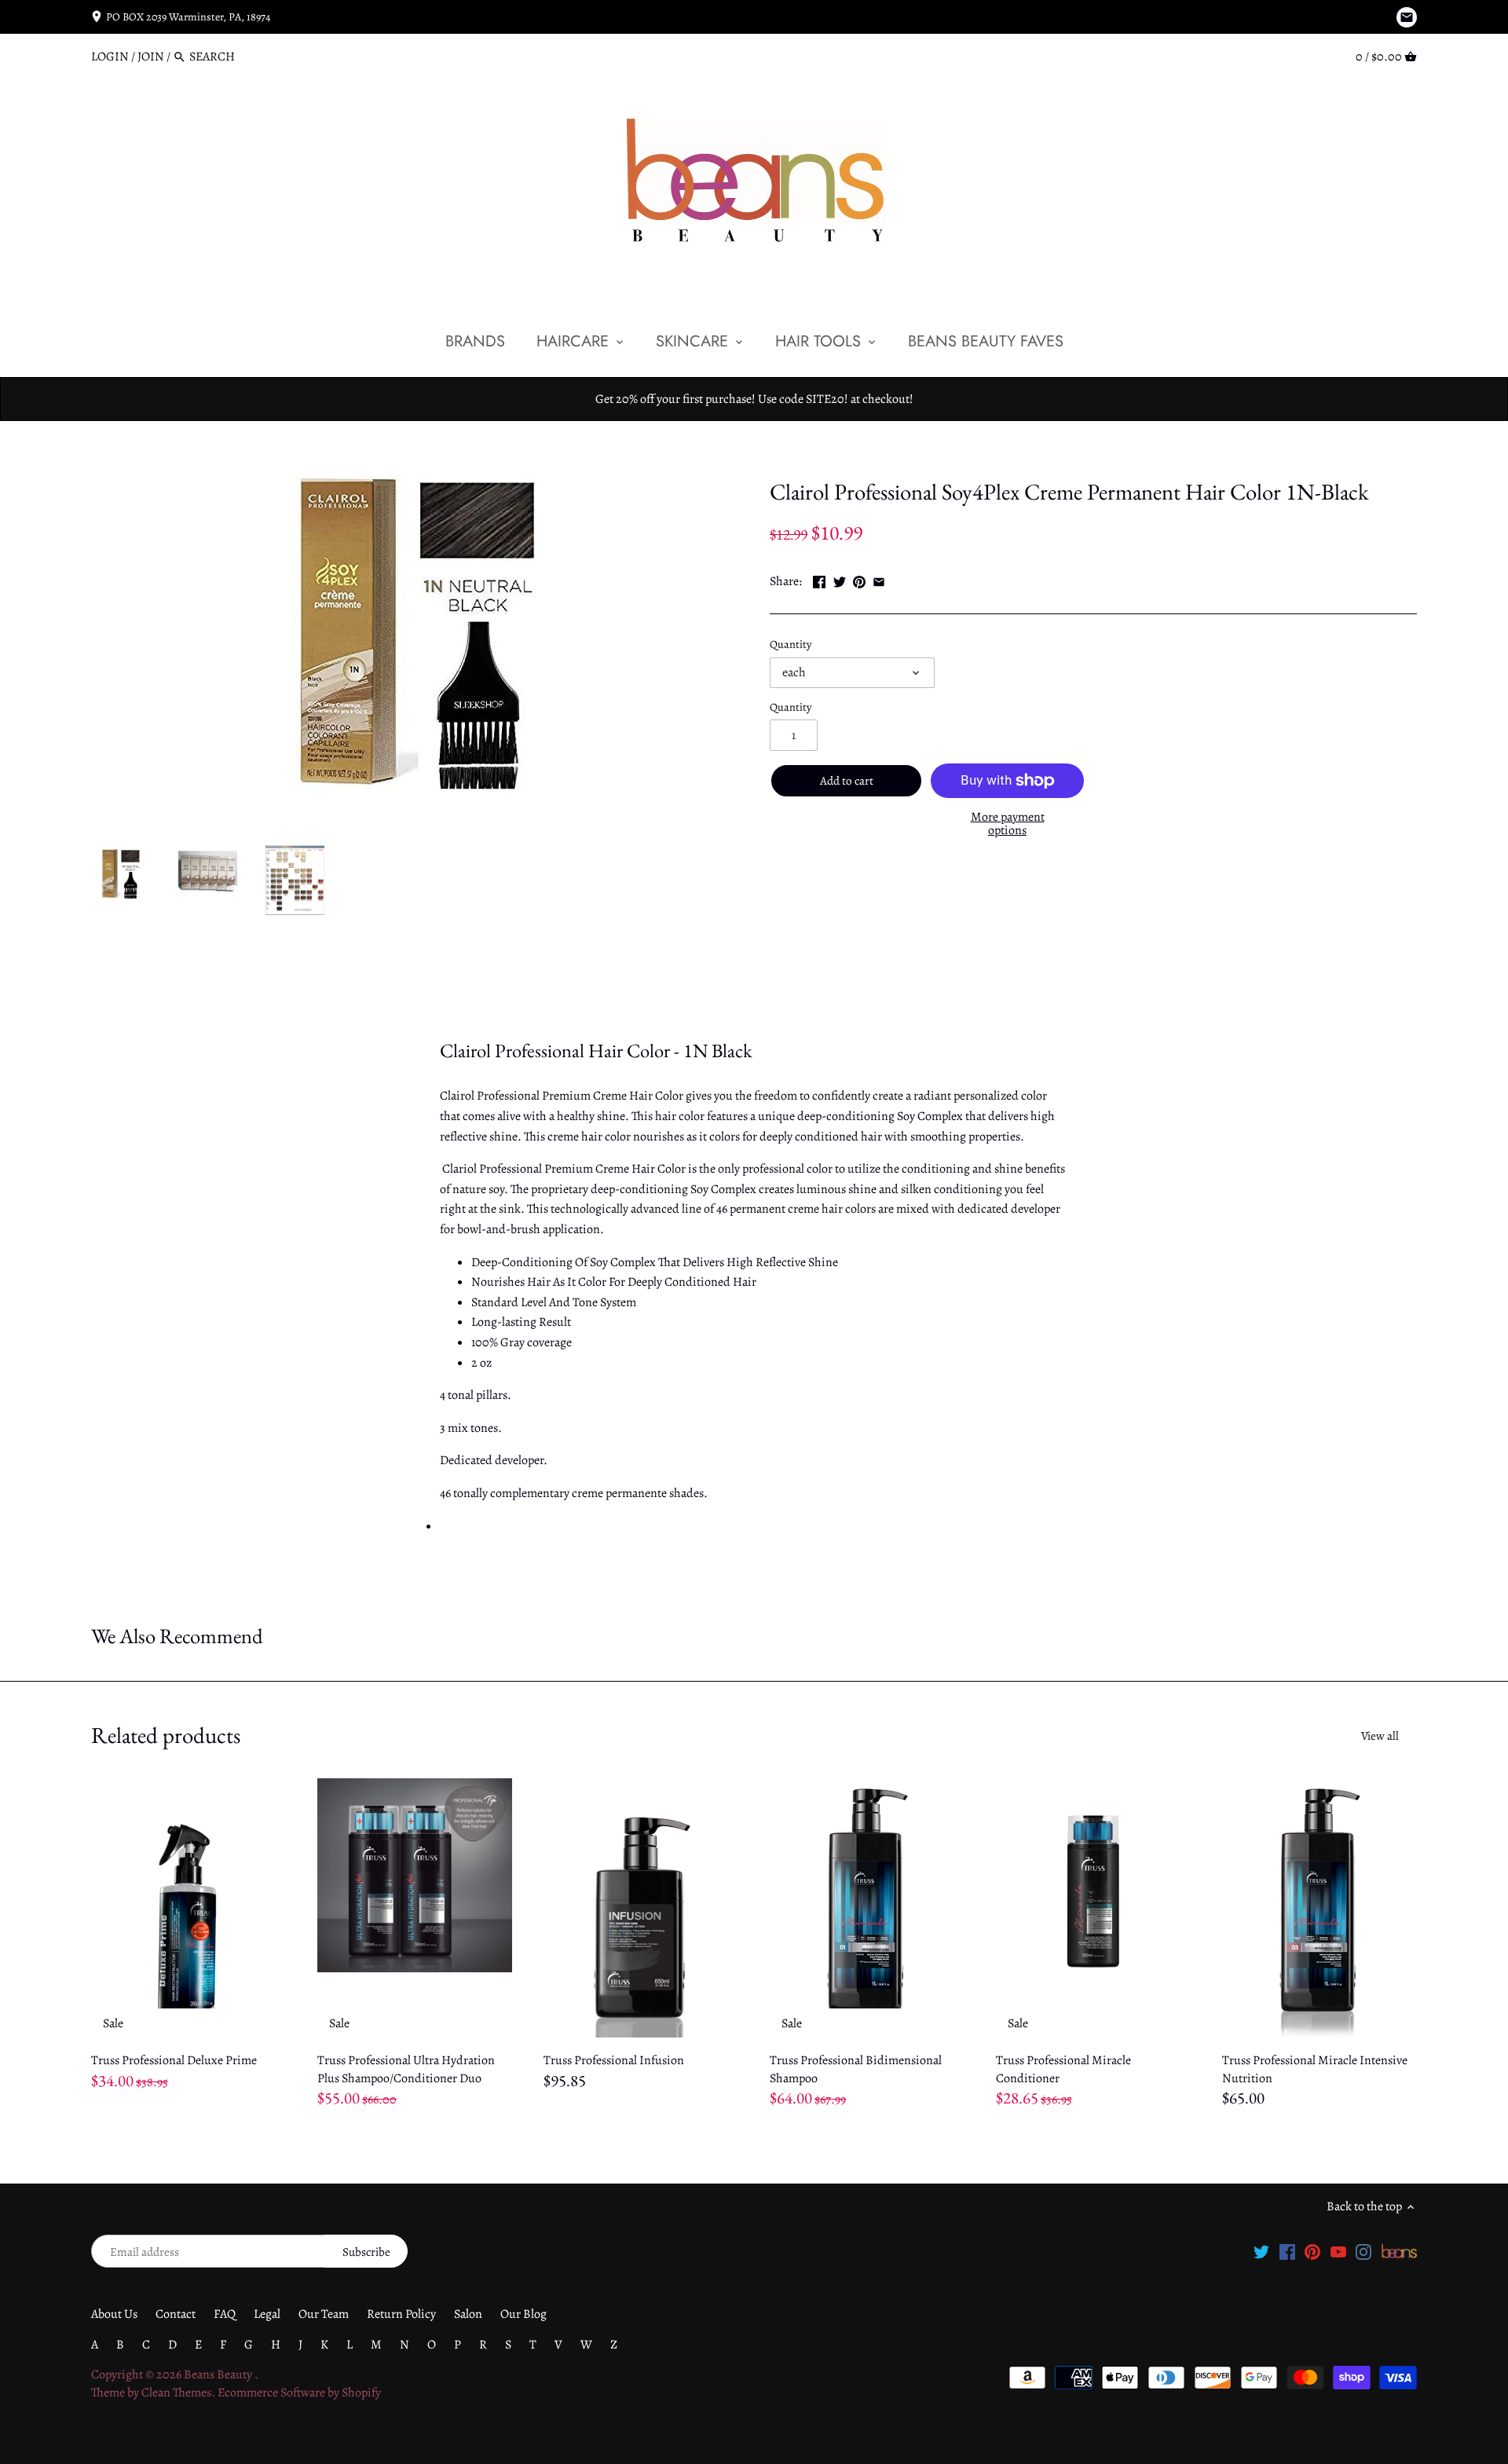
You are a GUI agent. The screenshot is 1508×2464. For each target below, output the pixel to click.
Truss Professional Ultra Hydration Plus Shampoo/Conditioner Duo (406, 2069)
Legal (267, 2314)
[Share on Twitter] (840, 580)
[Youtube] (1338, 2251)
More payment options (1008, 824)
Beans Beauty (219, 2374)
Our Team (324, 2314)
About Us (114, 2314)
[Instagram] (1363, 2251)
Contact (176, 2314)
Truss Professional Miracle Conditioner (1063, 2069)
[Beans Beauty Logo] (1399, 2251)
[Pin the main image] (859, 580)
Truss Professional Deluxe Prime (174, 2060)
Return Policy (401, 2314)
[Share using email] (879, 580)
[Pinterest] (1312, 2251)
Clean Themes (176, 2393)
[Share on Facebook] (819, 580)
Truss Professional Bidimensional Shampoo (856, 2069)
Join (151, 57)
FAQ (225, 2314)
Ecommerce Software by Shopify (299, 2393)
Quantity (791, 644)
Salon (468, 2314)
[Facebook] (1287, 2251)
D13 (822, 455)
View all (1380, 1736)
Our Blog (523, 2314)
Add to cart (847, 781)
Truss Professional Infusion (614, 2060)
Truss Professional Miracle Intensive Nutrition (1315, 2069)
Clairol (787, 455)
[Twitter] (1261, 2251)
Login (110, 57)
